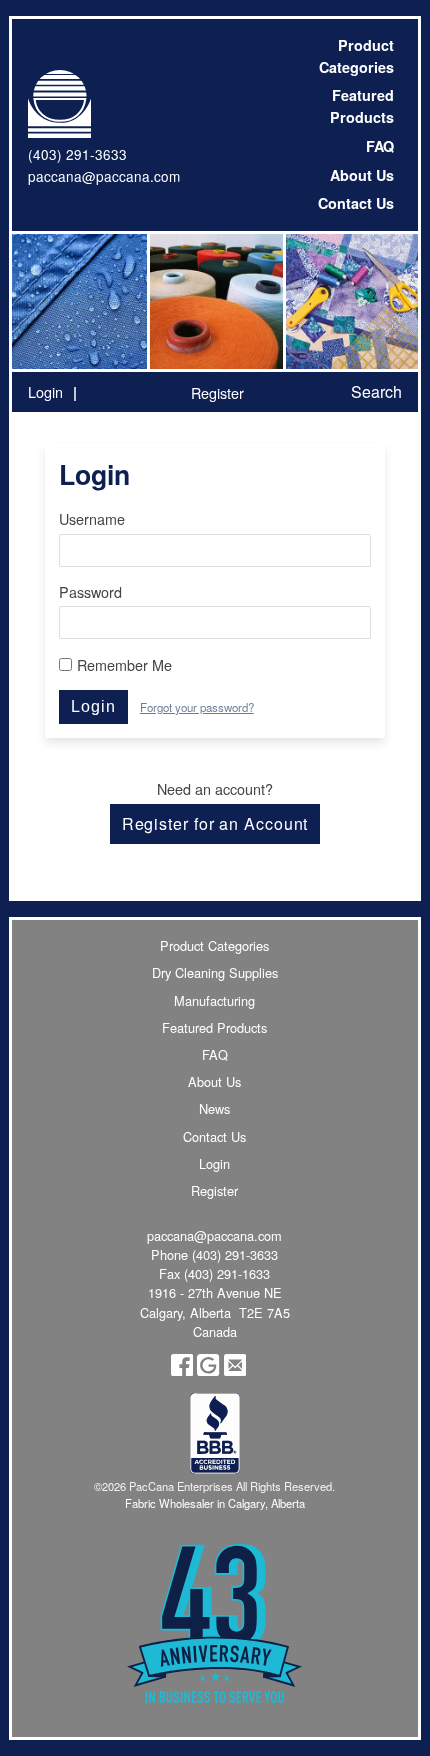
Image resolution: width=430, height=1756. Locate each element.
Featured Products (362, 106)
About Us (362, 175)
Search (376, 391)
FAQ (380, 146)
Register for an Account (215, 823)
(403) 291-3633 (77, 154)
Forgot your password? (197, 707)
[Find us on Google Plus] (208, 1370)
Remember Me (124, 664)
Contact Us (356, 203)
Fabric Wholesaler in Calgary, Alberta (215, 1503)
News (214, 1108)
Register (217, 392)
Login (45, 391)
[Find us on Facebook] (182, 1370)
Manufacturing (214, 1000)
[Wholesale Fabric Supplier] (79, 301)
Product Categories (356, 56)
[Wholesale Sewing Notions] (350, 301)
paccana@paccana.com (104, 176)
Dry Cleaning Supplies (215, 972)
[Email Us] (235, 1370)
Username (92, 518)
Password (90, 591)
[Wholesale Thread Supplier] (214, 301)
